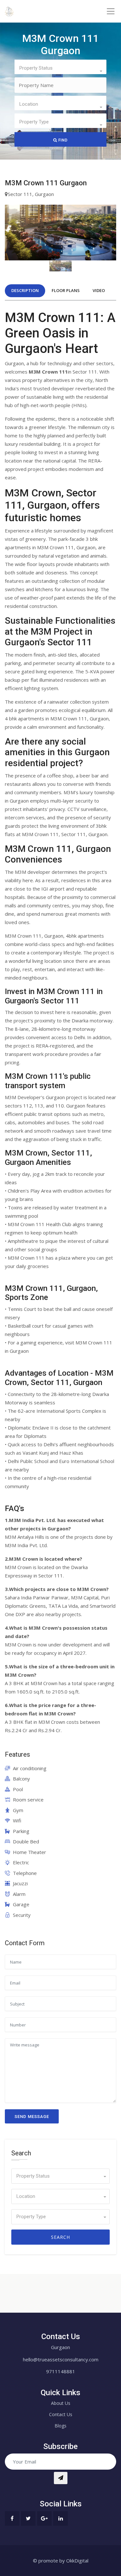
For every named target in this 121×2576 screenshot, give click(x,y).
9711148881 (61, 2371)
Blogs (60, 2426)
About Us (61, 2403)
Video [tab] (99, 290)
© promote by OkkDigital (61, 2561)
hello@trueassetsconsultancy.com (61, 2359)
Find (62, 140)
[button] (60, 67)
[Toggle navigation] (111, 11)
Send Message (32, 2117)
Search (60, 2237)
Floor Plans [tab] (66, 290)
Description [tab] (25, 290)
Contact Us (61, 2414)
